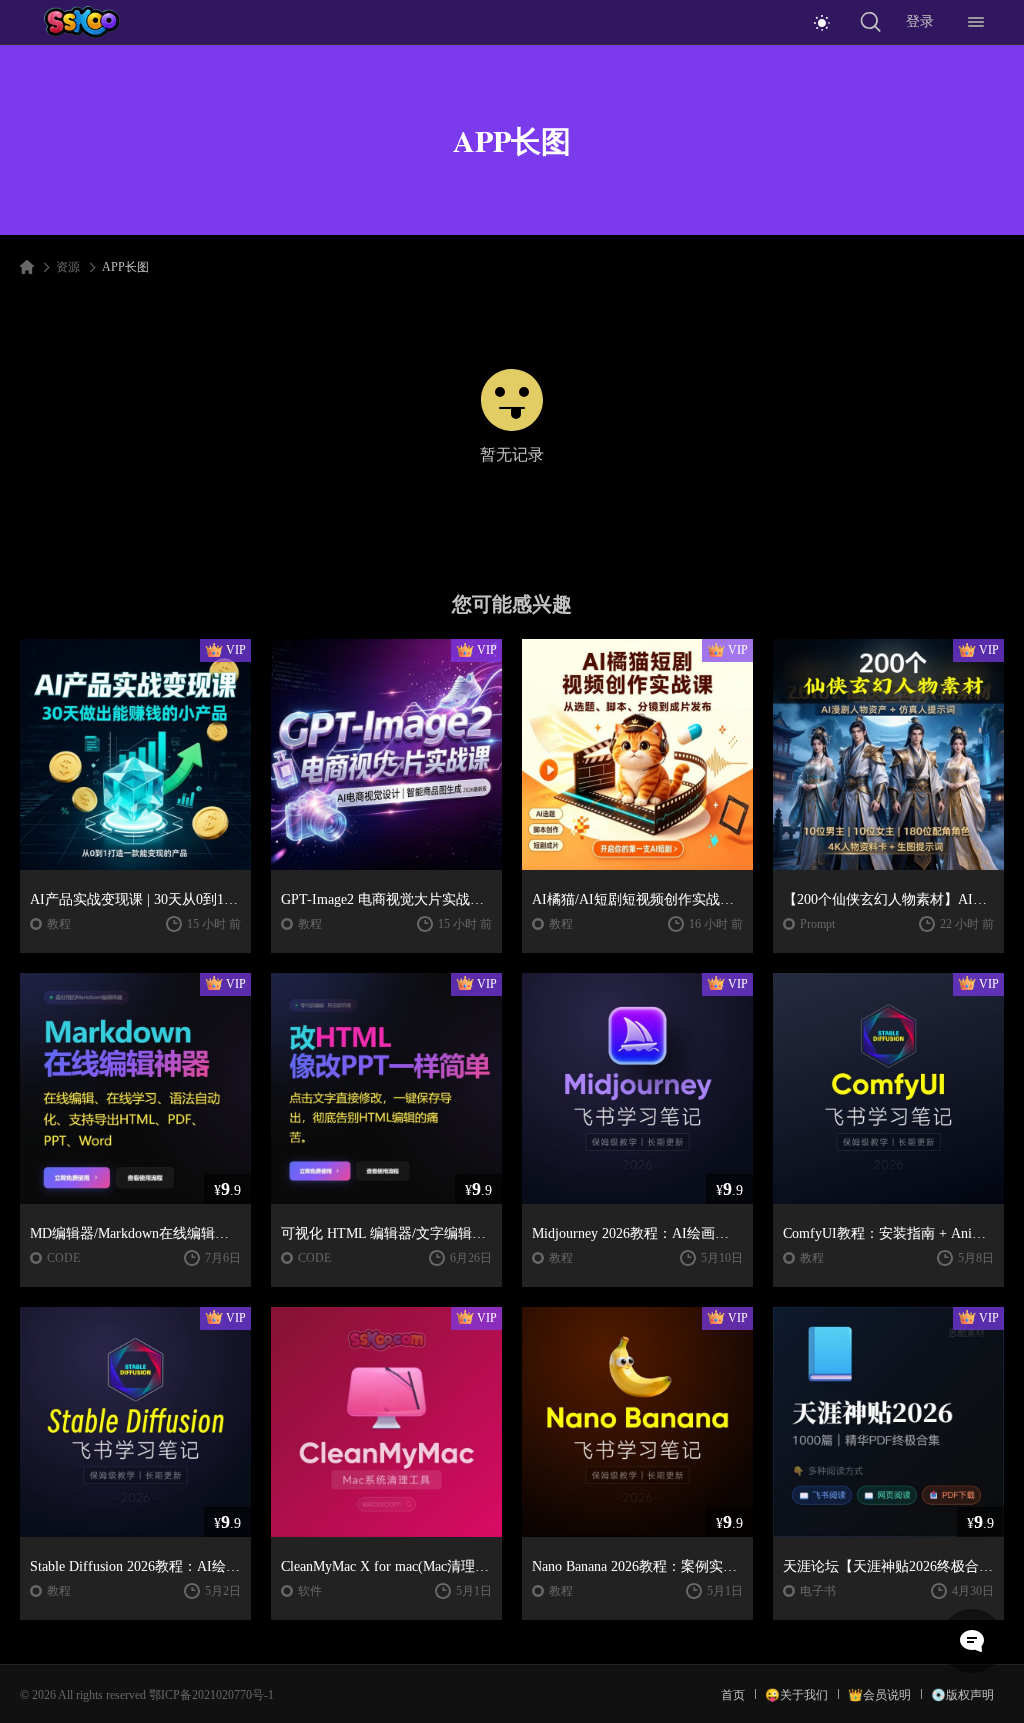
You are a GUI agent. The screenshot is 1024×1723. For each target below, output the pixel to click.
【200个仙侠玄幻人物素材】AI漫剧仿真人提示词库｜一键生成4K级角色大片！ (888, 899)
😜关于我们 (796, 1695)
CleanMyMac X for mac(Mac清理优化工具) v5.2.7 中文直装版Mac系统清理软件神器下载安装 (386, 1566)
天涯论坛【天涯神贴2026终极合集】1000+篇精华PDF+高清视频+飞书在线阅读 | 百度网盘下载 (888, 1566)
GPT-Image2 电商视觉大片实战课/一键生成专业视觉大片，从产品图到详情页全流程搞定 (386, 899)
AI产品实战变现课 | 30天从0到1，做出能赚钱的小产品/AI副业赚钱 (135, 899)
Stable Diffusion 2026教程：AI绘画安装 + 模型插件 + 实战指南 (135, 1566)
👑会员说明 (879, 1695)
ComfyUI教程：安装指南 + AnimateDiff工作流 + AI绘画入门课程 (888, 1233)
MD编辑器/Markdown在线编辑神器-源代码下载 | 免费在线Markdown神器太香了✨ (135, 1233)
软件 (310, 1591)
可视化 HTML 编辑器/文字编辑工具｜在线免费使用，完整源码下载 (386, 1233)
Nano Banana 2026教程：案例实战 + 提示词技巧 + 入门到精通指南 (637, 1566)
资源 (68, 267)
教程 (59, 924)
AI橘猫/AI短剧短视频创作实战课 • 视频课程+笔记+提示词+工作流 (637, 899)
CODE (63, 1258)
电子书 (818, 1591)
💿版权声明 (962, 1695)
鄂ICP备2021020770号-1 (211, 1695)
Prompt (817, 924)
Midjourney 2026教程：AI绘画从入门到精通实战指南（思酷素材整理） (637, 1233)
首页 (733, 1695)
